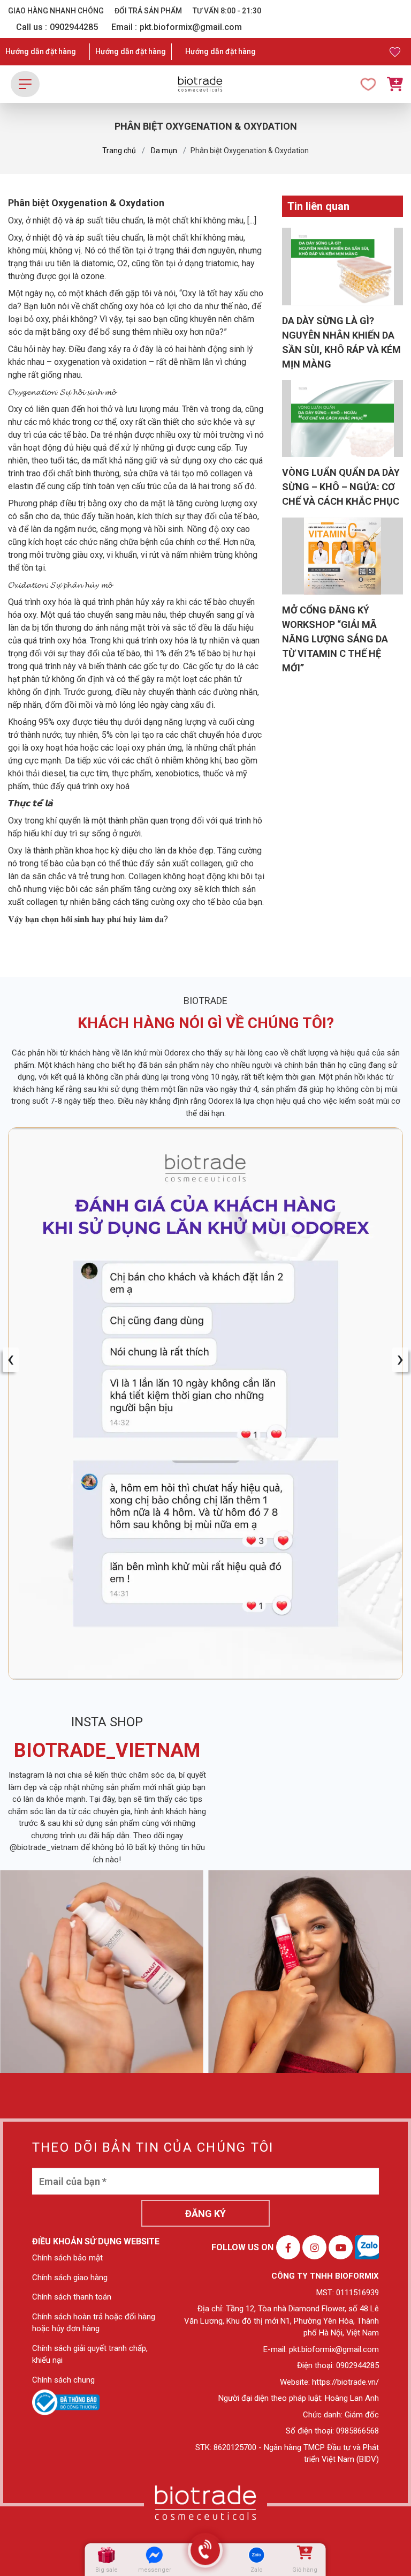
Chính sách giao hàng (70, 2278)
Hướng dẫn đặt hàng (41, 51)
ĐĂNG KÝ (205, 2214)
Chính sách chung (63, 2380)
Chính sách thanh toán (72, 2297)
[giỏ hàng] (304, 2555)
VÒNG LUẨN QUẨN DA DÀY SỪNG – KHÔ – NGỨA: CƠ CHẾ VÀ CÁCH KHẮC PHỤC (341, 487)
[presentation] (11, 1360)
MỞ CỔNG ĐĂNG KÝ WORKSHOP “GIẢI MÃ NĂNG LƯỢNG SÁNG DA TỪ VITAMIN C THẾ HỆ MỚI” (335, 639)
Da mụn (164, 151)
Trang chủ (119, 151)
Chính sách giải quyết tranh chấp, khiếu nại (90, 2354)
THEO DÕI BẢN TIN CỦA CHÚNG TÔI (153, 2147)
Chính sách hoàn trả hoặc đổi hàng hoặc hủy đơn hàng (94, 2323)
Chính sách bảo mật (67, 2258)
